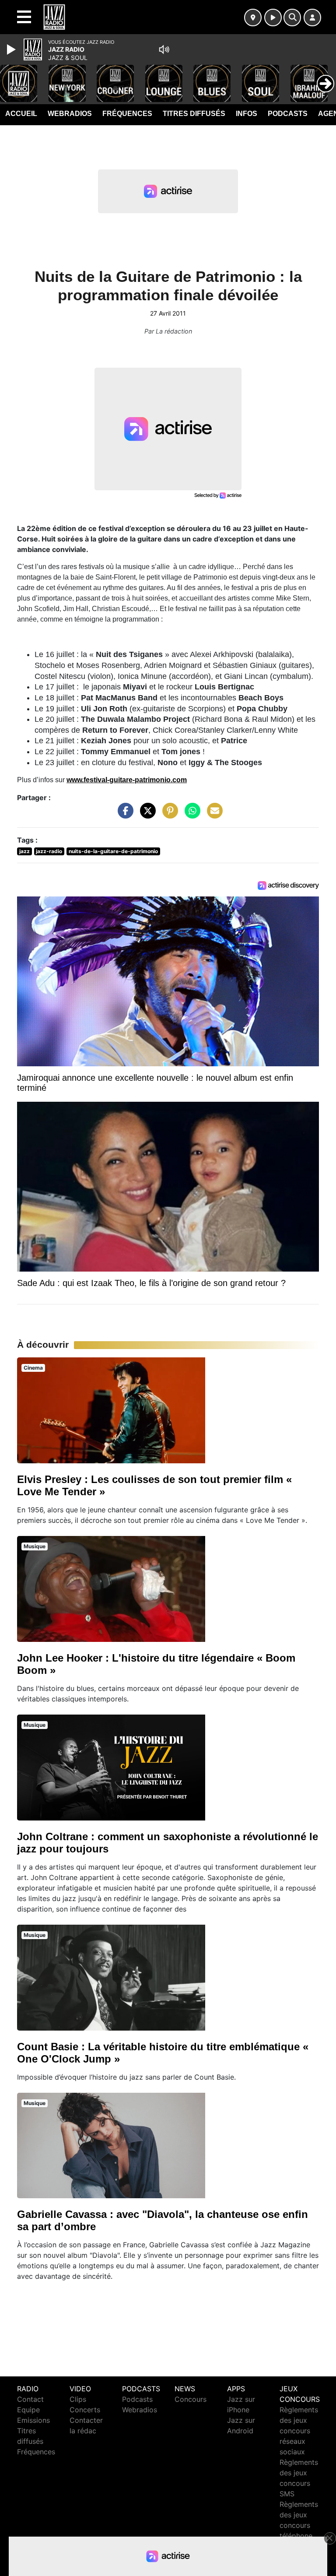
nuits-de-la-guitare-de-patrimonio (113, 851)
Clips (78, 2399)
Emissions (33, 2420)
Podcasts (288, 114)
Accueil (21, 114)
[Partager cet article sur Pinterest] (168, 815)
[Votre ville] (253, 18)
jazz (24, 851)
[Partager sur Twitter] (146, 815)
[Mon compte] (312, 18)
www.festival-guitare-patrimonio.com (127, 780)
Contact (30, 2399)
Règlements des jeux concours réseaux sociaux (299, 2431)
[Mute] (164, 49)
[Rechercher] (292, 18)
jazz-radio (49, 851)
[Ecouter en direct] (273, 18)
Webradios (70, 114)
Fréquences (127, 114)
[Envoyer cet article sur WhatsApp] (190, 815)
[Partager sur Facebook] (123, 815)
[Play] (12, 49)
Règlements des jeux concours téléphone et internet (299, 2525)
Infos (247, 114)
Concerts (85, 2410)
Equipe (28, 2410)
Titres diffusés (194, 114)
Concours (191, 2399)
